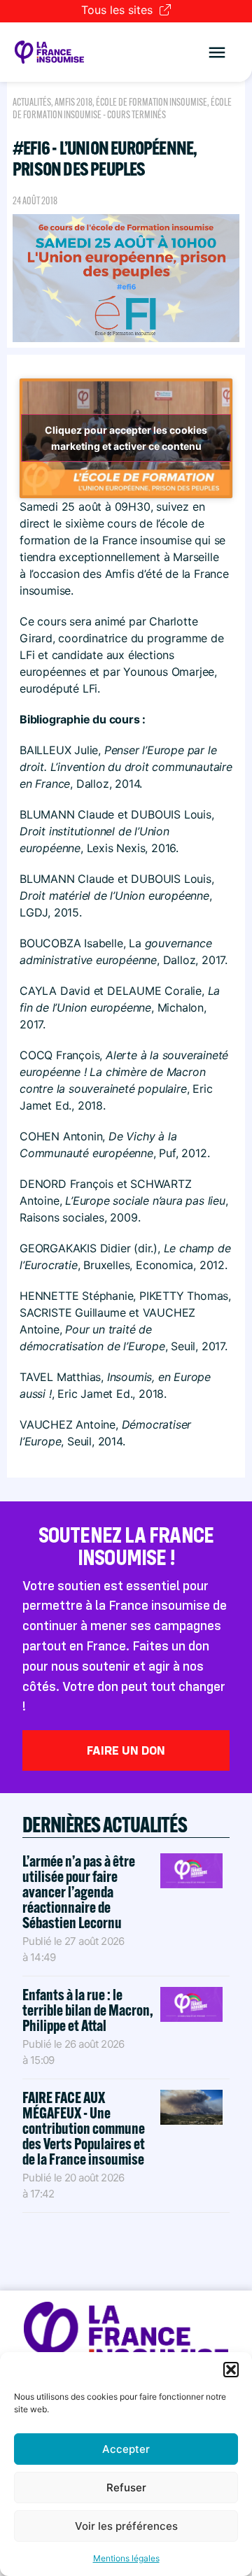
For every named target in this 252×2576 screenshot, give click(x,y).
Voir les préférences (126, 2526)
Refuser (126, 2487)
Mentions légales (126, 2558)
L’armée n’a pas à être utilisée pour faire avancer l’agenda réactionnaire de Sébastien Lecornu (79, 1892)
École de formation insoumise (152, 102)
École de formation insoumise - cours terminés (122, 108)
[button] (231, 2370)
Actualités (32, 102)
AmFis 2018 (73, 102)
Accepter (126, 2449)
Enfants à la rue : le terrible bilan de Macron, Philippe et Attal (88, 2010)
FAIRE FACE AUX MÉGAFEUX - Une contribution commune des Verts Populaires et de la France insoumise (84, 2128)
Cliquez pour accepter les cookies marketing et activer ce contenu (126, 438)
